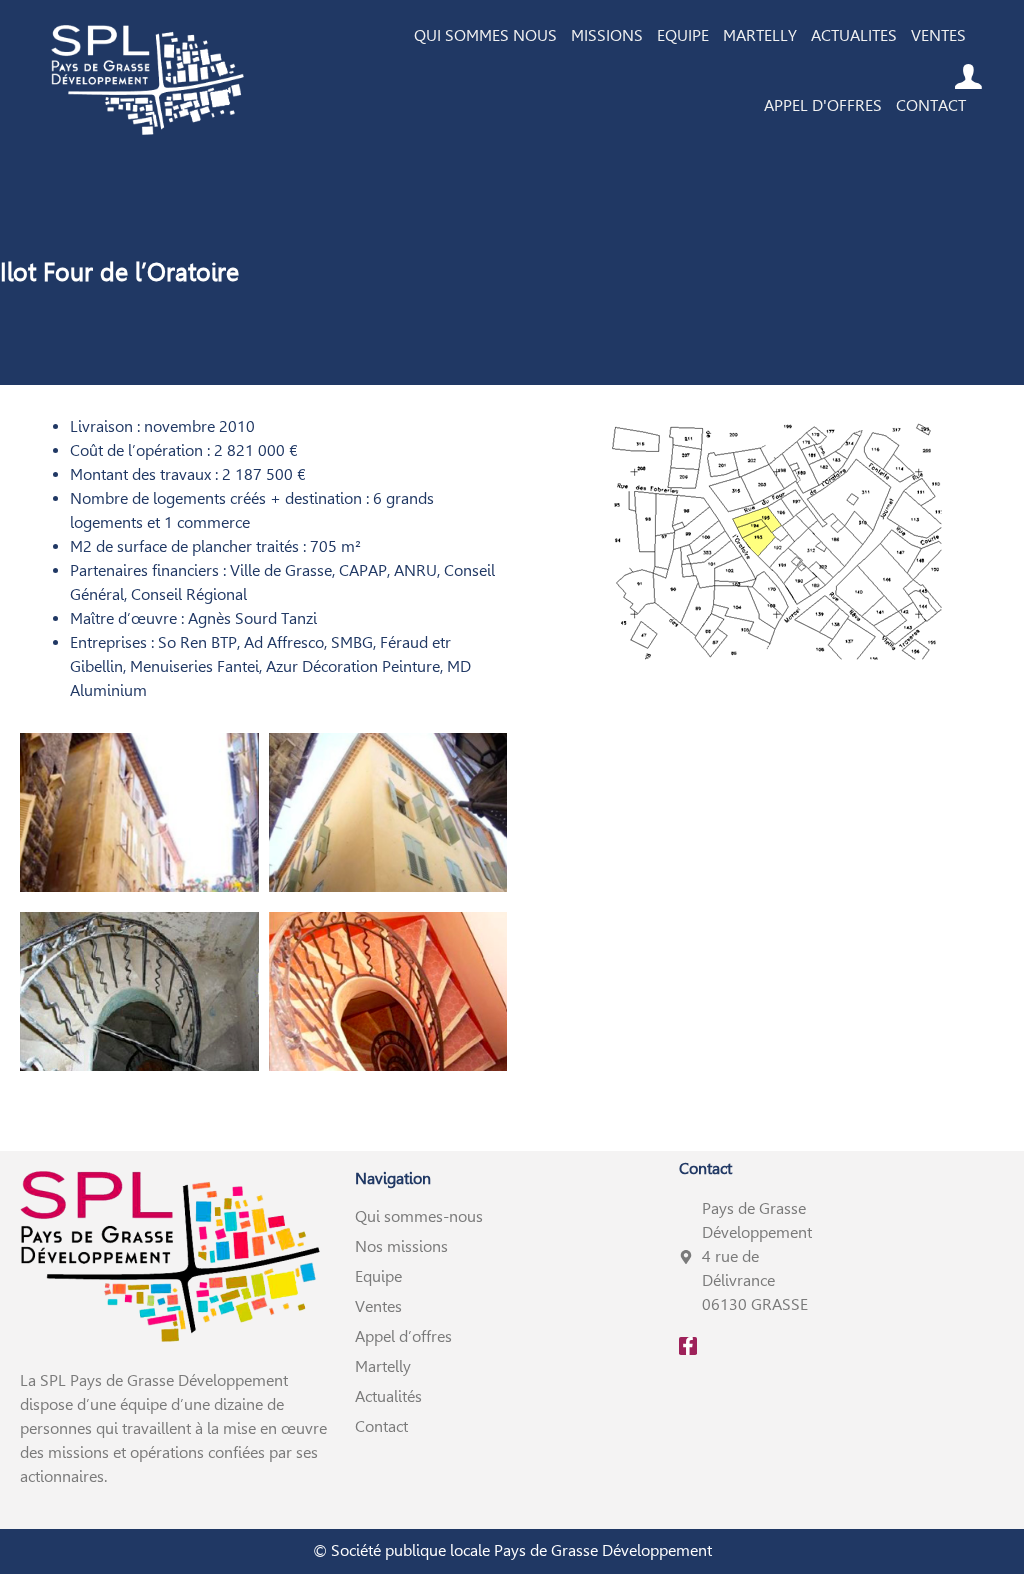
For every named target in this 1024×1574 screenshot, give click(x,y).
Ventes (378, 1306)
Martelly (383, 1366)
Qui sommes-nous (419, 1216)
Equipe (378, 1276)
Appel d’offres (403, 1336)
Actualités (388, 1396)
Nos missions (401, 1246)
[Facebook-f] (688, 1346)
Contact (381, 1426)
